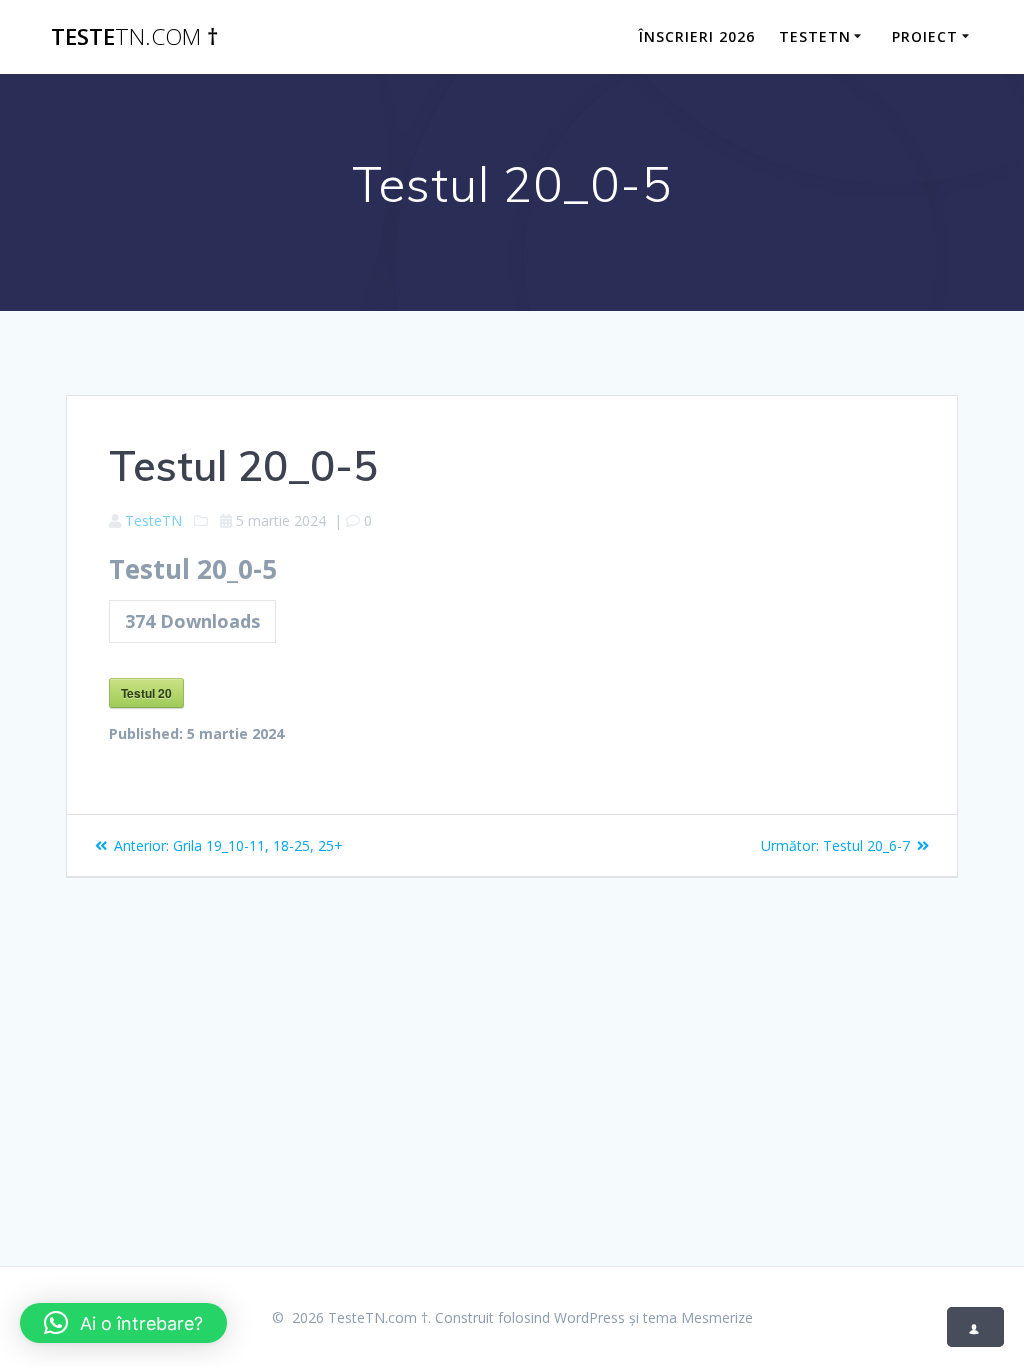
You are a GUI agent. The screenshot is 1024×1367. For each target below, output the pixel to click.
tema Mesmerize (698, 1317)
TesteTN (815, 36)
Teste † (134, 37)
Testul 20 (146, 693)
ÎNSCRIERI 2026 (697, 36)
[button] (123, 1323)
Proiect (925, 36)
